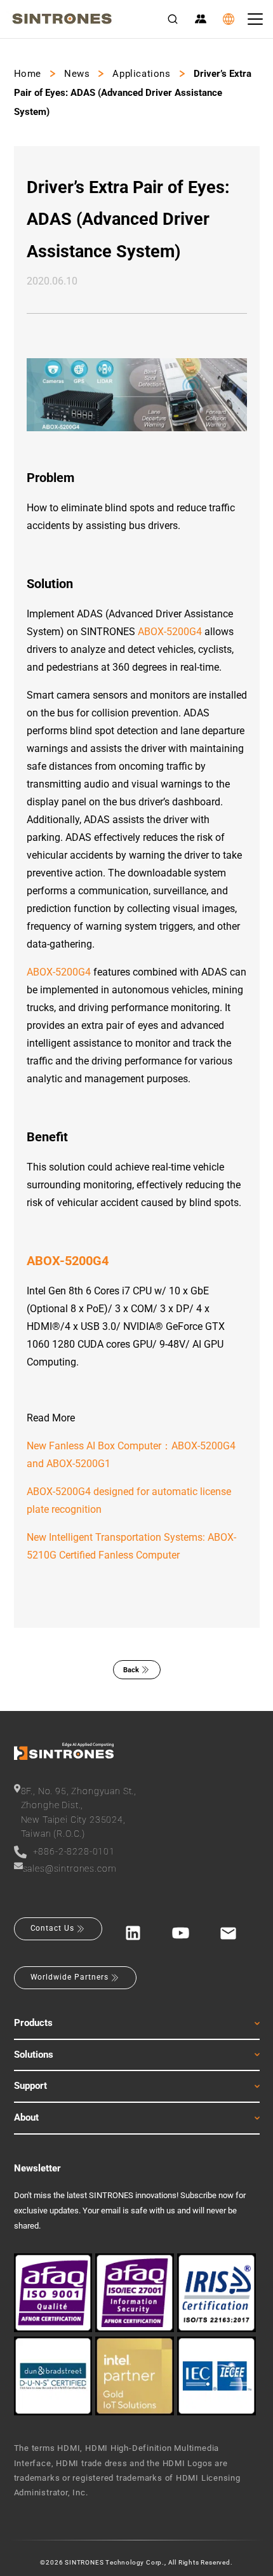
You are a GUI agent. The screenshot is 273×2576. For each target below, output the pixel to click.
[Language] (229, 19)
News (77, 74)
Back (131, 1670)
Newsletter (37, 2168)
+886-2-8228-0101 (74, 1851)
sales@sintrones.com (70, 1868)
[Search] (173, 19)
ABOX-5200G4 (170, 632)
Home (28, 74)
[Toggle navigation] (255, 19)
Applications (141, 74)
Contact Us (53, 1928)
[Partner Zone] (201, 19)
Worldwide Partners (70, 1977)
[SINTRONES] (62, 19)
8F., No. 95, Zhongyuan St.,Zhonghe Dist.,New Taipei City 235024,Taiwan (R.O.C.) (79, 1812)
